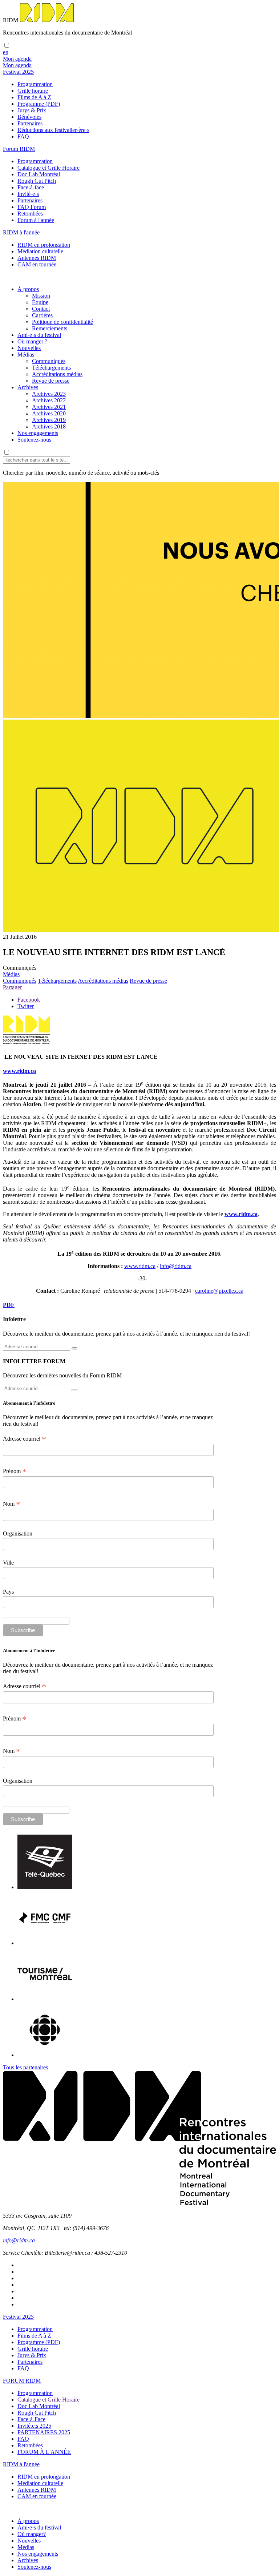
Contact (41, 309)
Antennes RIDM (37, 258)
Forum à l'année (36, 220)
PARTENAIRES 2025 (44, 2432)
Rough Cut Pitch (37, 181)
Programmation (35, 84)
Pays (8, 1592)
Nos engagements (38, 433)
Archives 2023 (49, 394)
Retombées (30, 214)
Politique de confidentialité (62, 322)
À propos (28, 289)
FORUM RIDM (22, 2381)
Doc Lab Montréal (39, 174)
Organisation (18, 1533)
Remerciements (50, 328)
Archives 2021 (49, 407)
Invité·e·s (28, 194)
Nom (12, 1504)
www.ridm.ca (19, 1071)
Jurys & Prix (32, 110)
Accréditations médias (57, 374)
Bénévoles (29, 117)
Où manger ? (32, 341)
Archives (28, 387)
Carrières (42, 315)
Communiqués (49, 361)
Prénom (15, 1471)
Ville (8, 1563)
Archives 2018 (49, 426)
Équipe (40, 302)
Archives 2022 (49, 400)
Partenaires (30, 123)
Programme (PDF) (39, 104)
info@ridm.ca (176, 1266)
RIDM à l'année (21, 2464)
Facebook (29, 1000)
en (6, 52)
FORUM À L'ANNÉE (44, 2452)
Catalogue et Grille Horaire (48, 168)
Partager (12, 987)
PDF (9, 1305)
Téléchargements (51, 368)
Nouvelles (29, 348)
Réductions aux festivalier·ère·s (53, 130)
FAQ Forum (32, 207)
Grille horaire (33, 91)
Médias (26, 355)
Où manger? (32, 2534)
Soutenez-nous (34, 440)
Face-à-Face (31, 2419)
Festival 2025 (18, 2317)
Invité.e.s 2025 (34, 2426)
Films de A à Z (34, 97)
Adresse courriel (25, 1439)
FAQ (23, 136)
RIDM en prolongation (44, 245)
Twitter (26, 1006)
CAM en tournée (37, 264)
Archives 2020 (49, 413)
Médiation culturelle (40, 251)
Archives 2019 (49, 420)
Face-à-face (31, 187)
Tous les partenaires (25, 2067)
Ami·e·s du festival (39, 335)
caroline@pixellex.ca (219, 1291)
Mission (41, 296)
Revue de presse (51, 381)
